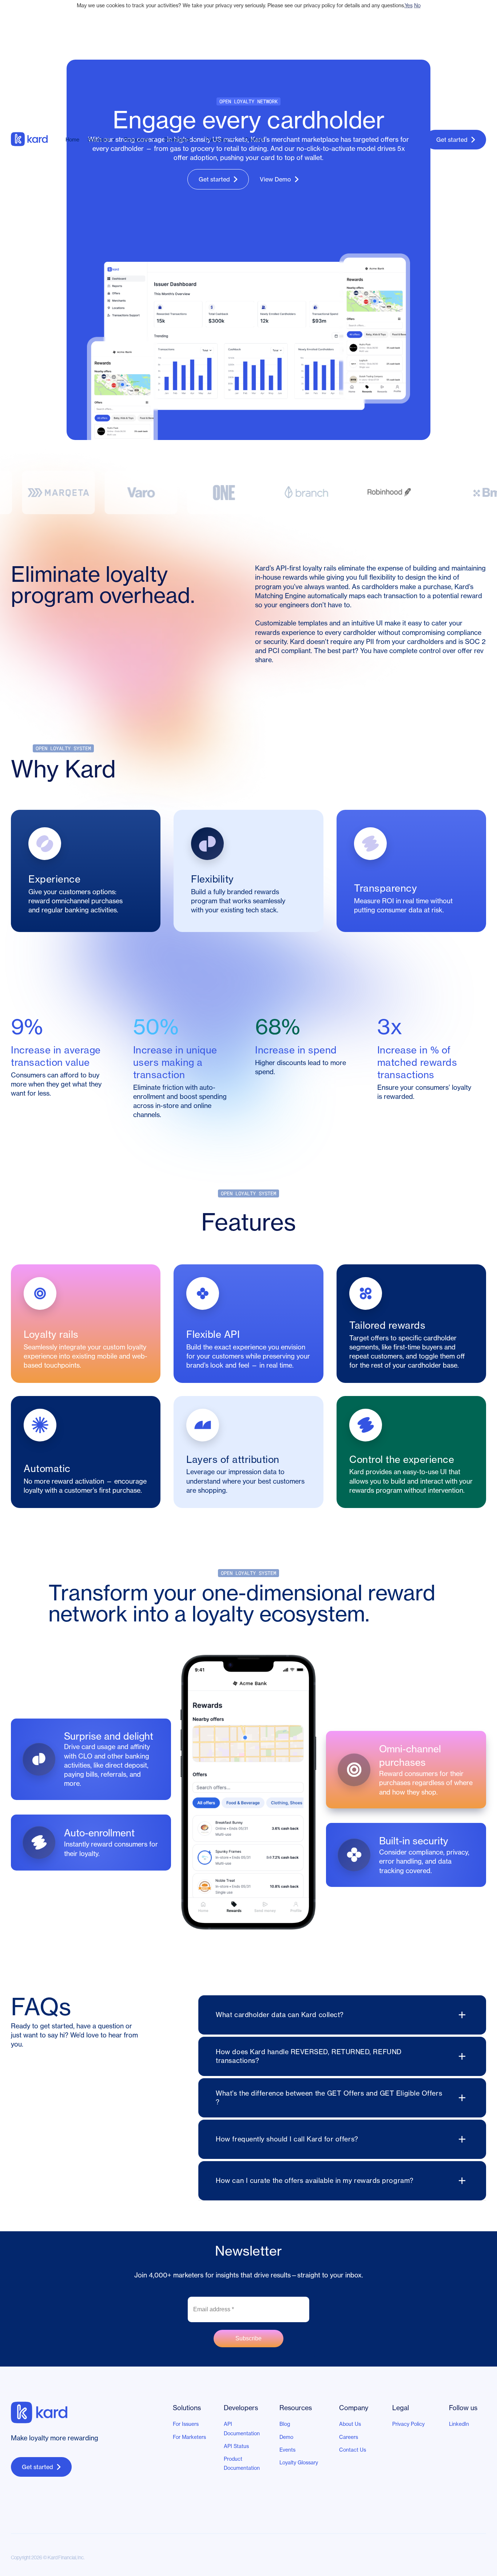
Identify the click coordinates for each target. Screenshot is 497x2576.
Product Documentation (242, 2463)
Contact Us (353, 2450)
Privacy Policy (408, 2424)
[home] (36, 140)
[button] (103, 140)
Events (287, 2450)
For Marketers (189, 2437)
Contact (254, 140)
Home (72, 140)
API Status (236, 2446)
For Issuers (186, 2424)
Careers (349, 2437)
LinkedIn (459, 2424)
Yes (409, 5)
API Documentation (242, 2429)
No (417, 5)
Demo (286, 2437)
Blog (285, 2424)
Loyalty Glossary (299, 2463)
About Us (350, 2424)
